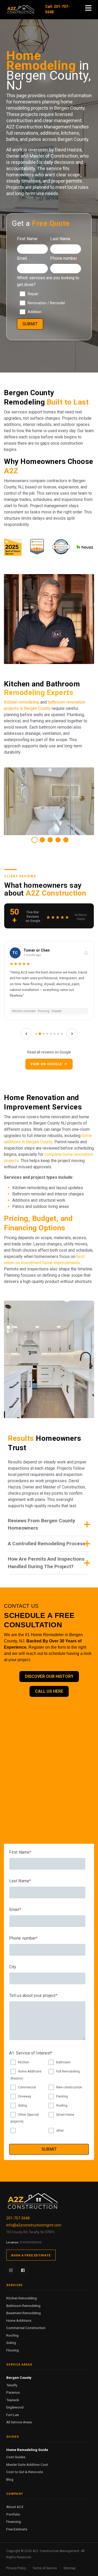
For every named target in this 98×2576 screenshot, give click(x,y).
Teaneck (13, 2400)
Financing (14, 2522)
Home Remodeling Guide (27, 2450)
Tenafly (12, 2385)
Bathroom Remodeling (23, 2306)
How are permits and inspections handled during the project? (46, 1563)
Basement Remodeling (24, 2313)
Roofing (12, 2335)
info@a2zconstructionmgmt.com (34, 2225)
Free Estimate (17, 2529)
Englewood (15, 2407)
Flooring (13, 2350)
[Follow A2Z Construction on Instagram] (11, 2270)
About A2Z (15, 2507)
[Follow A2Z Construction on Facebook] (23, 2270)
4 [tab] (58, 840)
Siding (11, 2343)
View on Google (46, 1064)
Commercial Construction (26, 2328)
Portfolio (13, 2514)
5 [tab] (66, 840)
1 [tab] (34, 840)
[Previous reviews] (26, 1034)
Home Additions (19, 2320)
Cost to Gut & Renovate (25, 2472)
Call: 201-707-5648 (57, 9)
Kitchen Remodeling (22, 2298)
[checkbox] (49, 303)
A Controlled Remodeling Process (47, 1544)
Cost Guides (16, 2457)
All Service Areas (19, 2422)
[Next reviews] (72, 1034)
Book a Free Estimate (31, 2255)
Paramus (13, 2392)
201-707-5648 (18, 2218)
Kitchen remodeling (22, 702)
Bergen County (19, 2378)
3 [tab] (50, 840)
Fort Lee (13, 2415)
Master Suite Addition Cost (27, 2465)
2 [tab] (42, 840)
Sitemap (69, 2568)
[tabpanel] (49, 801)
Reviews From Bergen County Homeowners (42, 1524)
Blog (10, 2479)
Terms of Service (45, 2568)
